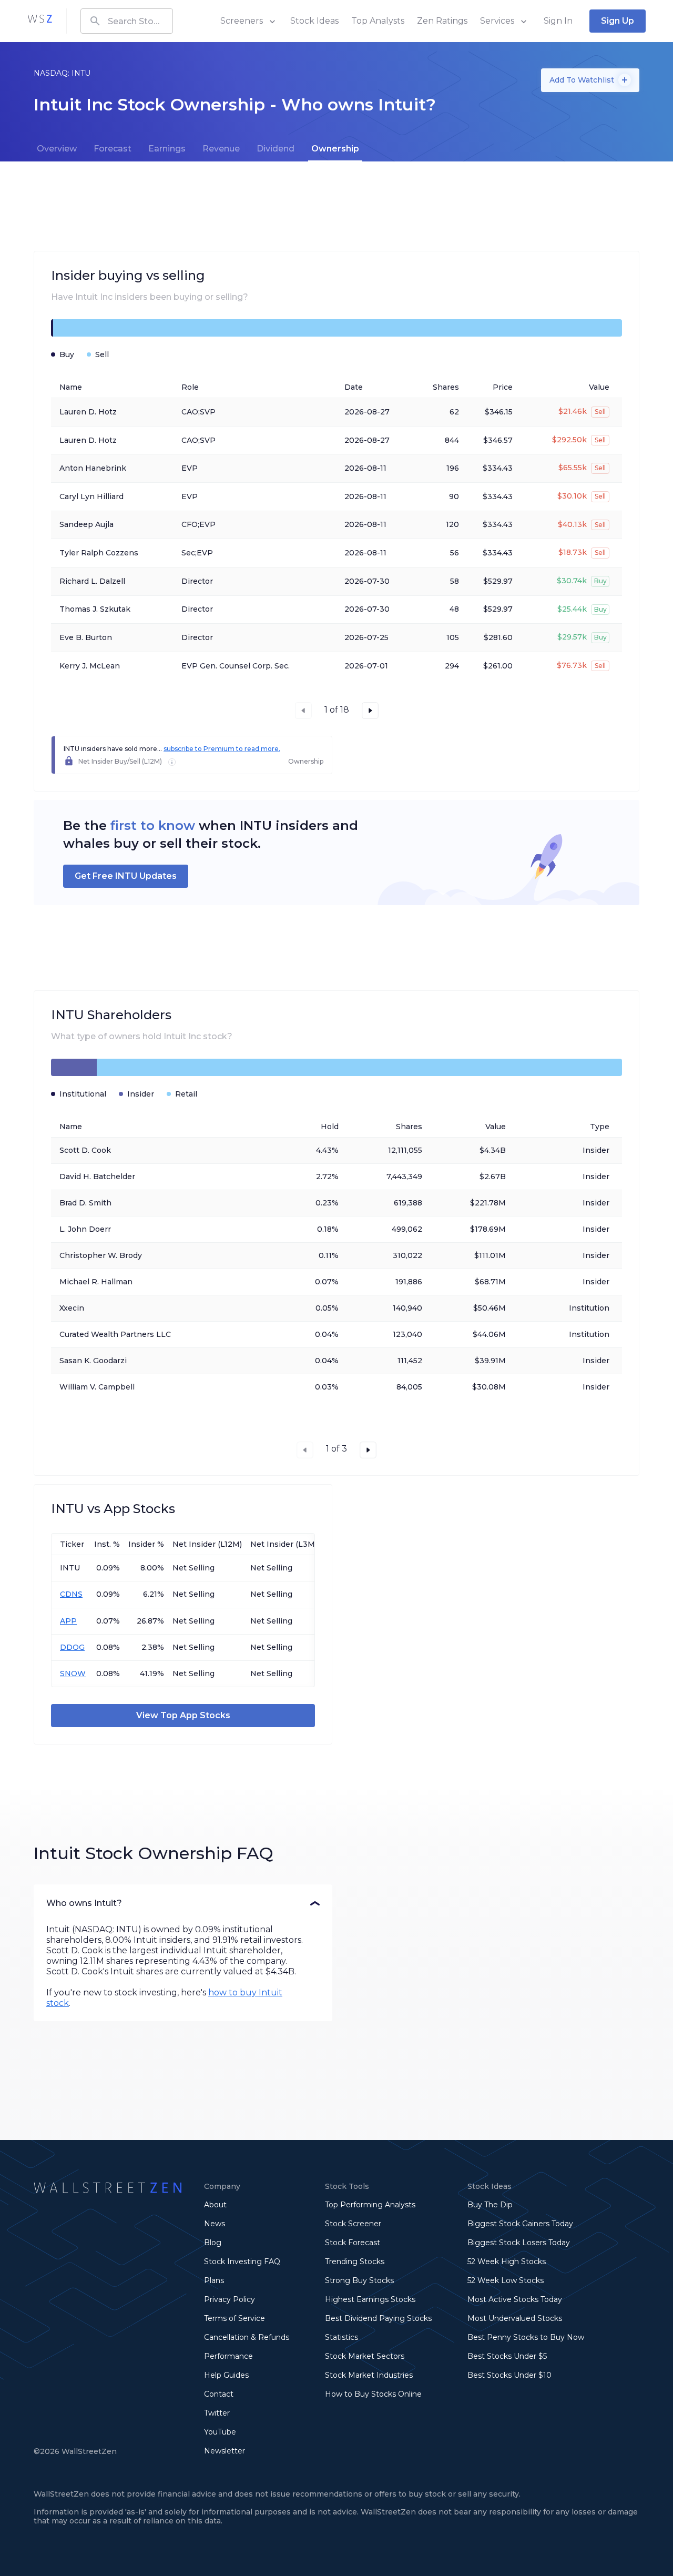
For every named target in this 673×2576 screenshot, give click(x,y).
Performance (228, 2356)
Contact (219, 2394)
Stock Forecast (353, 2243)
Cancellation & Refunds (247, 2337)
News (215, 2224)
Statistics (341, 2337)
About (215, 2205)
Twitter (217, 2413)
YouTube (220, 2432)
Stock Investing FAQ (242, 2261)
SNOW (73, 1674)
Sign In (558, 21)
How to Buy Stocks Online (373, 2394)
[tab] (57, 149)
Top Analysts (378, 21)
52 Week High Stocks (507, 2261)
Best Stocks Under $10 (509, 2375)
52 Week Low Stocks (506, 2280)
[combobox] (127, 21)
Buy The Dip (490, 2205)
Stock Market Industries (369, 2375)
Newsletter (225, 2451)
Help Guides (226, 2375)
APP (68, 1621)
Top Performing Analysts (370, 2205)
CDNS (71, 1594)
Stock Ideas (314, 21)
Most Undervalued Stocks (515, 2318)
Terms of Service (234, 2318)
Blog (213, 2243)
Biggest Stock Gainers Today (520, 2224)
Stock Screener (353, 2224)
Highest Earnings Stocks (370, 2299)
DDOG (72, 1647)
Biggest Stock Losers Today (519, 2243)
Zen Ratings (442, 21)
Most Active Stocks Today (515, 2299)
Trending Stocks (355, 2261)
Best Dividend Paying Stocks (378, 2318)
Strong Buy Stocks (359, 2280)
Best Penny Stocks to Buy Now (526, 2337)
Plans (214, 2280)
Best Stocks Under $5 (507, 2356)
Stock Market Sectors (365, 2356)
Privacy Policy (230, 2299)
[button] (183, 1903)
